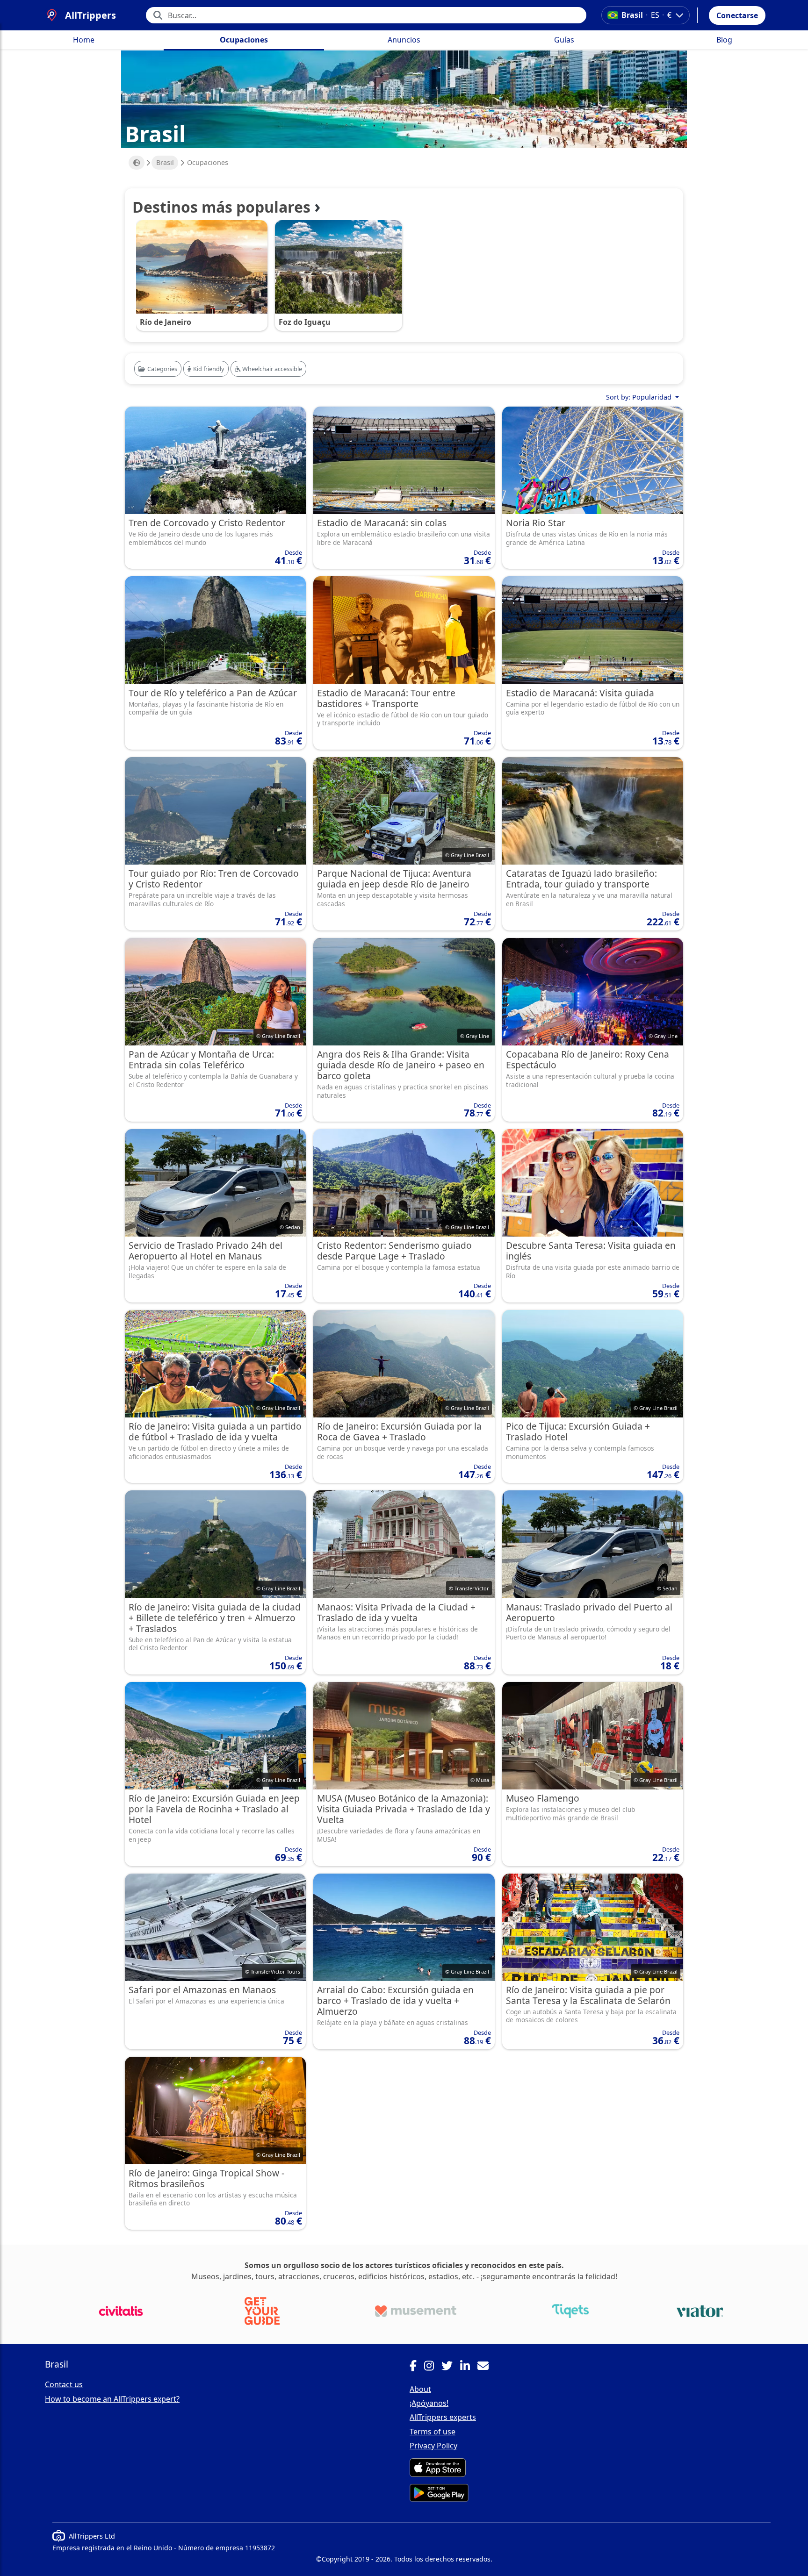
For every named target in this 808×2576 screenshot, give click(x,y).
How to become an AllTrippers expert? (112, 2399)
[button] (737, 15)
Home (84, 40)
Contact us (64, 2384)
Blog (724, 40)
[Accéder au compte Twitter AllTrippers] (451, 2367)
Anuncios (404, 40)
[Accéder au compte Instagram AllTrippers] (433, 2367)
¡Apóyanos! (429, 2403)
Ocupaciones (244, 40)
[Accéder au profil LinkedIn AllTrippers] (469, 2367)
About (420, 2389)
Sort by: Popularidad (640, 397)
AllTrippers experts (443, 2417)
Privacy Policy (433, 2446)
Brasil (165, 162)
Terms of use (433, 2432)
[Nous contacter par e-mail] (487, 2367)
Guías (564, 40)
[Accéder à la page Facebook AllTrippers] (417, 2367)
